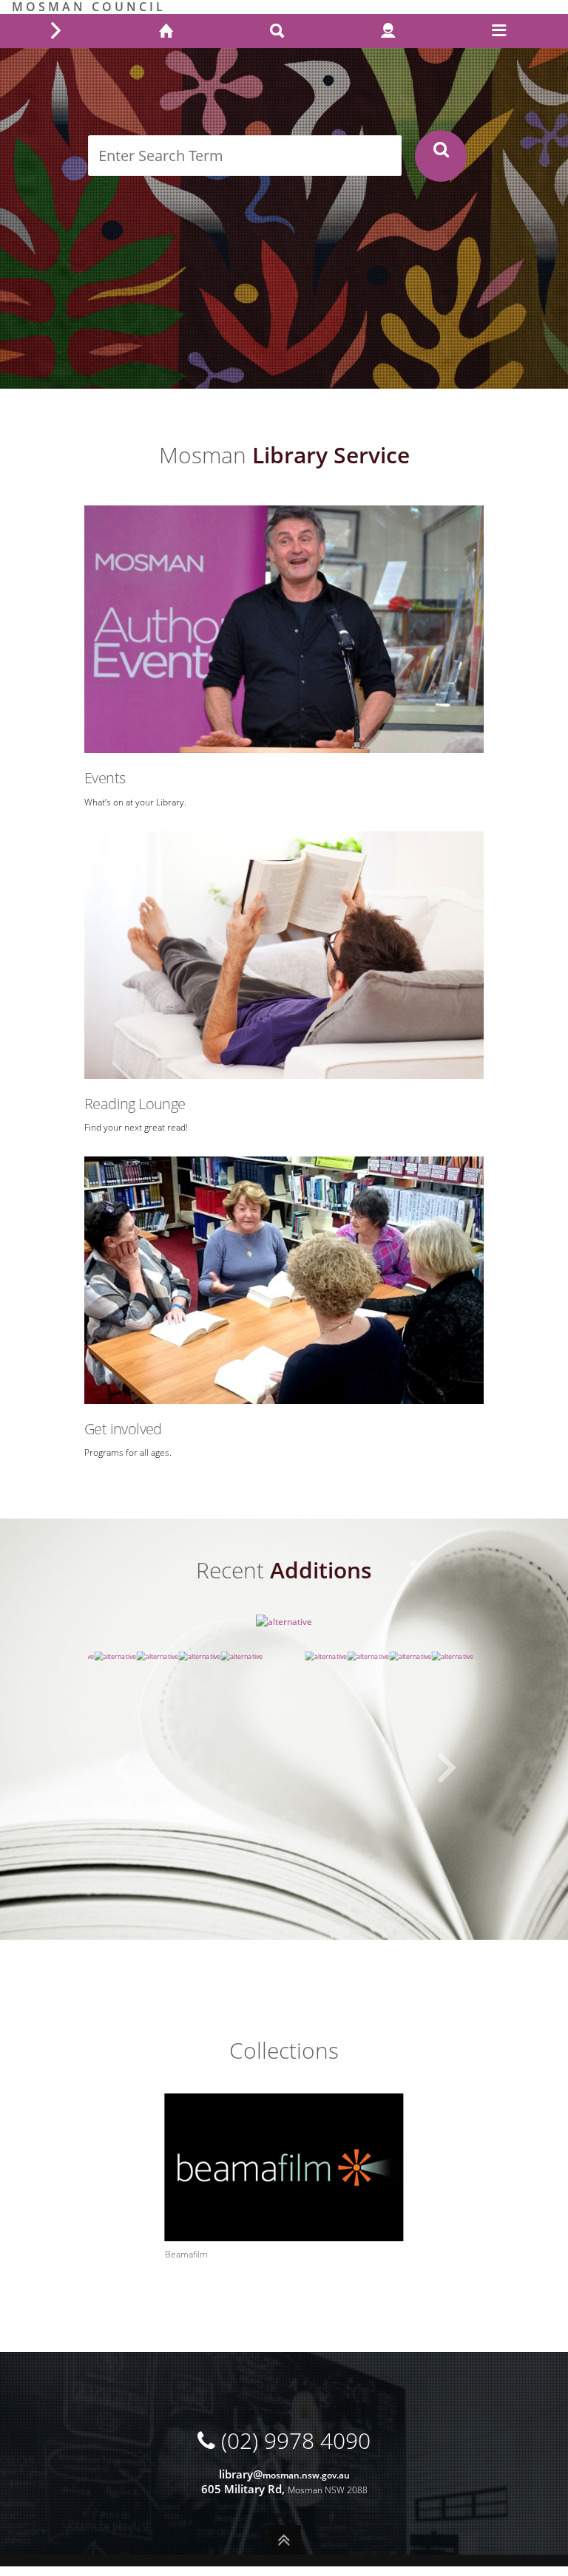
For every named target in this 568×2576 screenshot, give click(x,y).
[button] (121, 1768)
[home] (166, 32)
